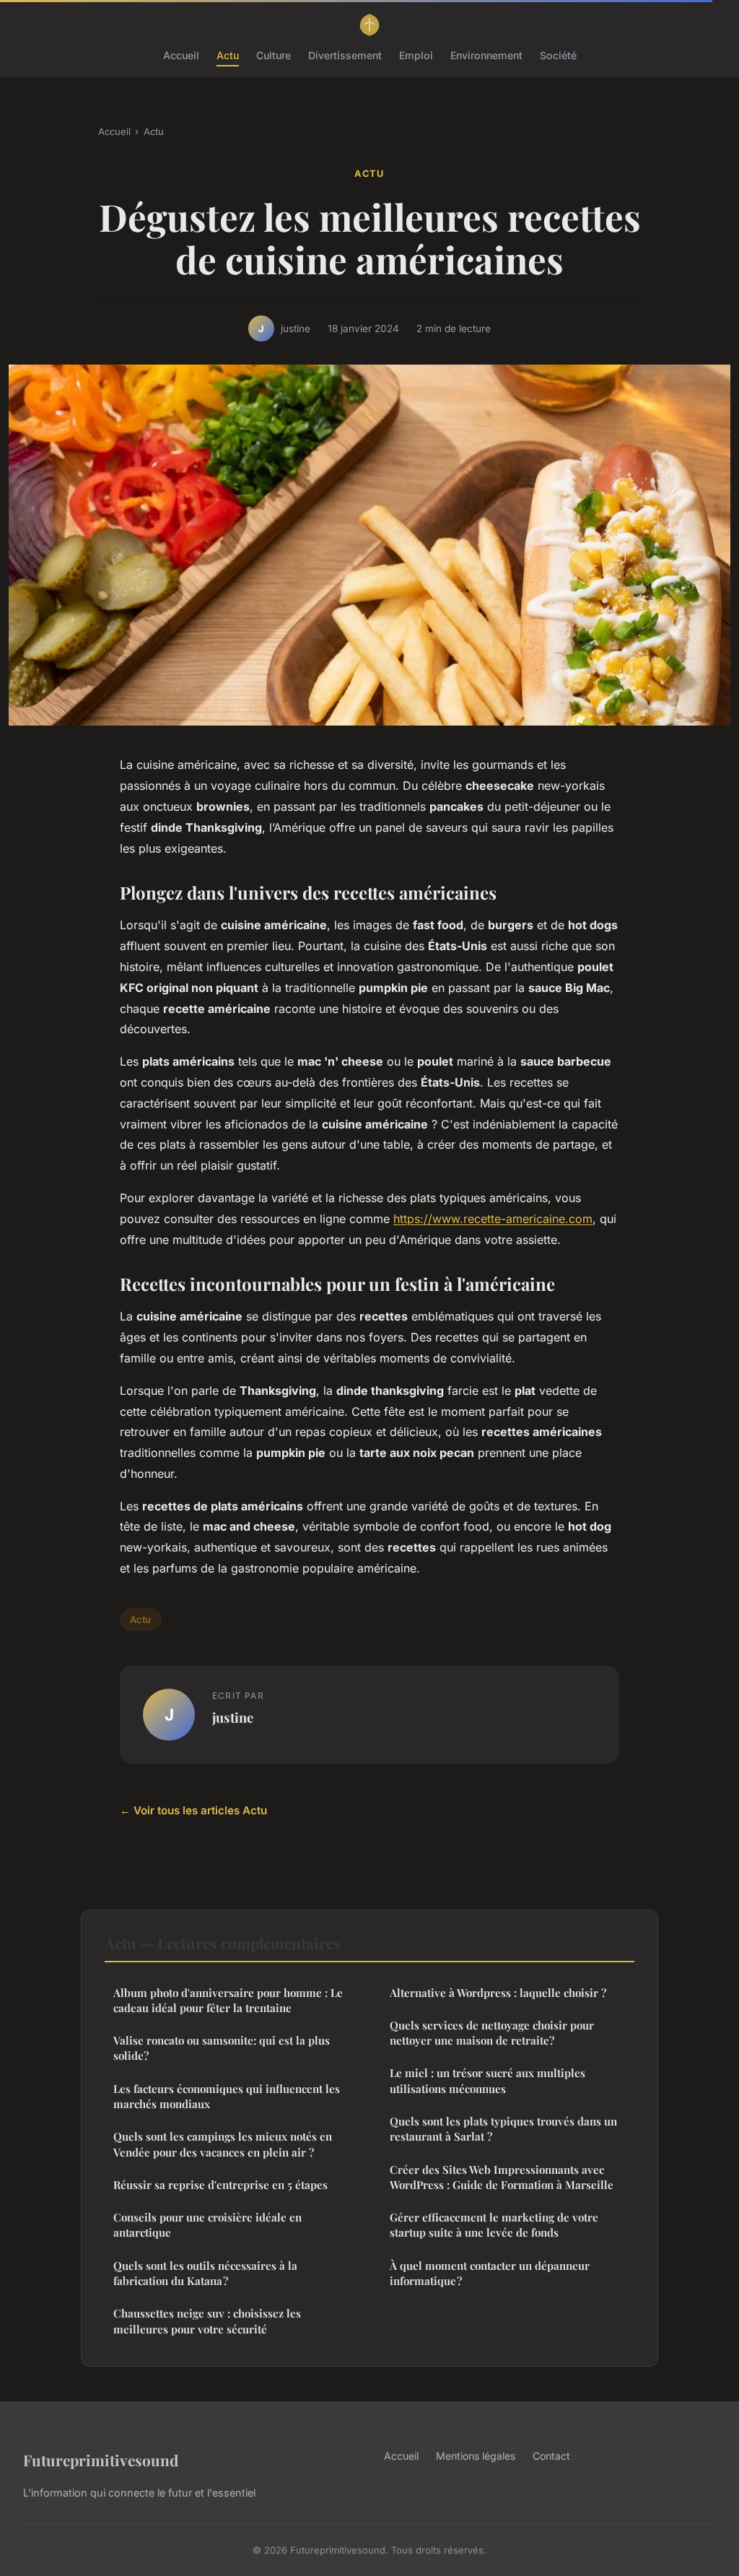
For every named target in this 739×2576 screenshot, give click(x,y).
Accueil (181, 55)
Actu (228, 55)
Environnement (486, 55)
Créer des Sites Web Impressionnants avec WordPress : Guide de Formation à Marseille (502, 2177)
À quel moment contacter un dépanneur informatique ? (490, 2273)
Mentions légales (476, 2456)
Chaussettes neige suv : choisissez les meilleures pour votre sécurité (207, 2321)
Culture (274, 55)
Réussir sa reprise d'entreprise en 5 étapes (220, 2185)
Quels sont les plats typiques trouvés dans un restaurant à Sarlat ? (503, 2129)
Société (558, 55)
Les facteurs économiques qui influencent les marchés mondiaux (227, 2096)
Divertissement (345, 55)
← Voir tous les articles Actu (193, 1810)
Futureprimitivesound (101, 2460)
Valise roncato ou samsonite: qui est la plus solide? (222, 2048)
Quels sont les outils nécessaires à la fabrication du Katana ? (205, 2273)
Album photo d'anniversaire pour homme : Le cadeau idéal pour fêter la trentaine (228, 2000)
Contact (551, 2456)
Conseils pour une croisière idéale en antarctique (207, 2225)
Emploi (416, 55)
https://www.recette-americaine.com (493, 1219)
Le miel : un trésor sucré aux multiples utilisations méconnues (487, 2080)
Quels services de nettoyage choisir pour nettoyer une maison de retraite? (492, 2033)
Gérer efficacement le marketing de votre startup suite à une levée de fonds (494, 2225)
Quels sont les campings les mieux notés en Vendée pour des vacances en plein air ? (223, 2144)
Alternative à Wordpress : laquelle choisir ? (498, 1993)
